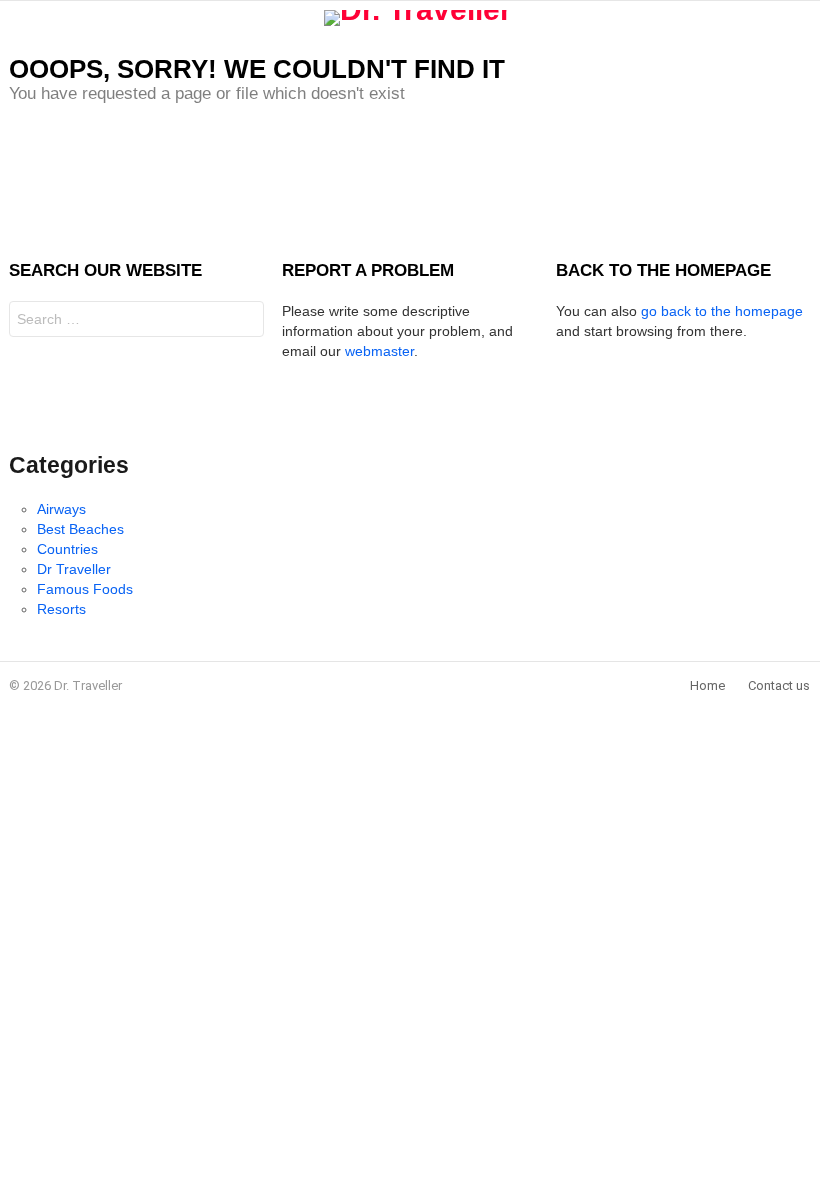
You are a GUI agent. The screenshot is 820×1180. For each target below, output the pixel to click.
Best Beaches (80, 529)
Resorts (61, 609)
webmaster (379, 351)
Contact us (779, 685)
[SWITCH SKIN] (803, 18)
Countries (67, 549)
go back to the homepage (722, 311)
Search (244, 321)
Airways (61, 509)
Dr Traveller (74, 569)
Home (707, 685)
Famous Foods (85, 589)
